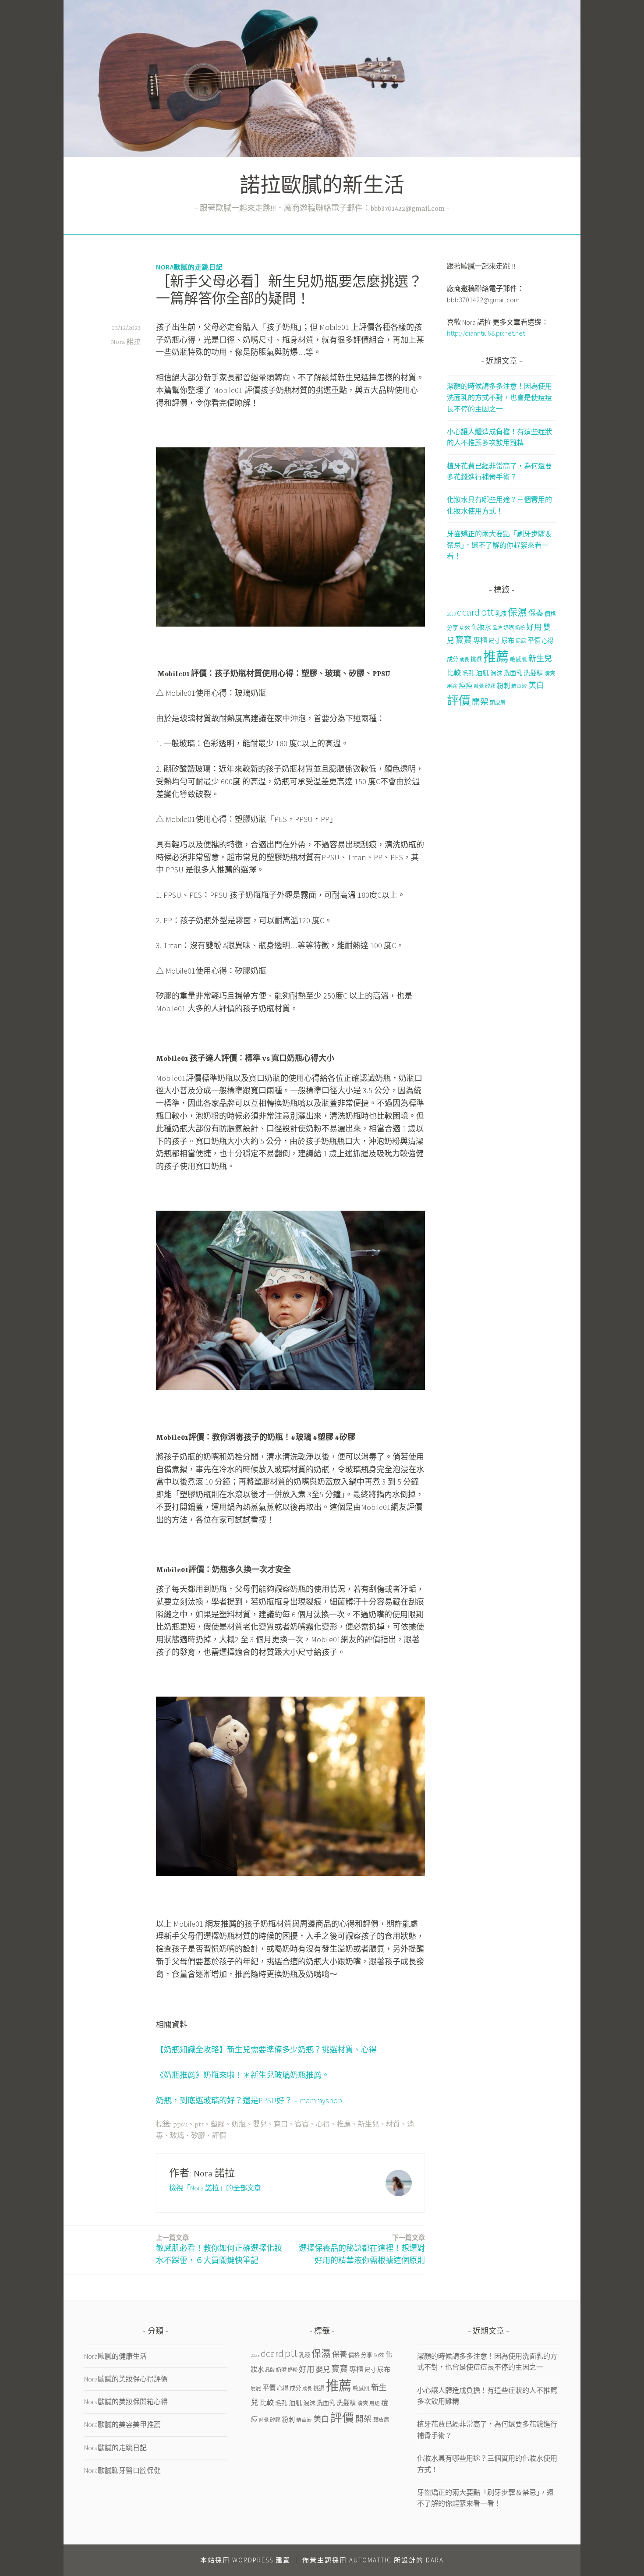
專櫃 (480, 640)
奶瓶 (239, 2125)
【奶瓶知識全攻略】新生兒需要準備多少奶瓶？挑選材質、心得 (266, 2050)
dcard (468, 612)
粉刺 (503, 686)
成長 (464, 660)
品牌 (497, 628)
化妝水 (481, 627)
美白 (536, 685)
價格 (550, 614)
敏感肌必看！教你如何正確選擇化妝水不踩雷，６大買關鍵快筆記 (219, 2250)
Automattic (370, 2560)
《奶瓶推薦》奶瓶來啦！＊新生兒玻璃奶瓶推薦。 (243, 2075)
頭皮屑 (498, 703)
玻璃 (177, 2136)
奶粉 (520, 628)
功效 (465, 628)
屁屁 (521, 641)
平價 (534, 640)
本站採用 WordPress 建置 (245, 2560)
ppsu (180, 2125)
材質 (393, 2125)
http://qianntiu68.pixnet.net (486, 333)
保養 (536, 613)
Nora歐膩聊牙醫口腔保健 (122, 2470)
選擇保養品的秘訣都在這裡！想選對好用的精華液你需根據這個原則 (362, 2250)
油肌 (482, 673)
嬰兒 (260, 2125)
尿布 (508, 640)
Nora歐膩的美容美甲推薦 (122, 2424)
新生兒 (368, 2125)
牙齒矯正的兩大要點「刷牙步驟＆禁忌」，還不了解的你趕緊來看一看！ (499, 545)
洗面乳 (513, 673)
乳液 (501, 614)
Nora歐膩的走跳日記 (189, 267)
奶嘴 (509, 628)
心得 (323, 2125)
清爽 (550, 673)
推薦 (344, 2125)
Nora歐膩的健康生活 (115, 2356)
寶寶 (302, 2125)
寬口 (281, 2125)
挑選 (476, 659)
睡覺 (479, 686)
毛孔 (468, 673)
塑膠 (218, 2125)
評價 (219, 2136)
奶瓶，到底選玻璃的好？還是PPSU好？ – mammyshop (249, 2100)
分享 (453, 627)
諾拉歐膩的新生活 (322, 187)
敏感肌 (518, 659)
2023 (451, 614)
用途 (452, 686)
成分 (453, 659)
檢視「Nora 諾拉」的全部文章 (215, 2188)
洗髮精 (533, 673)
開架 (480, 702)
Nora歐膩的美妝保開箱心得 (126, 2402)
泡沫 (496, 673)
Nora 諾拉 (126, 342)
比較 (454, 673)
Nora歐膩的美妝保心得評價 (126, 2379)
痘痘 (466, 685)
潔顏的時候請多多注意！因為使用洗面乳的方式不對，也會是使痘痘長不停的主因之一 (499, 397)
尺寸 (494, 641)
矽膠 (198, 2136)
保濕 (517, 612)
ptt (199, 2125)
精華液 (519, 686)
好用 (534, 627)
